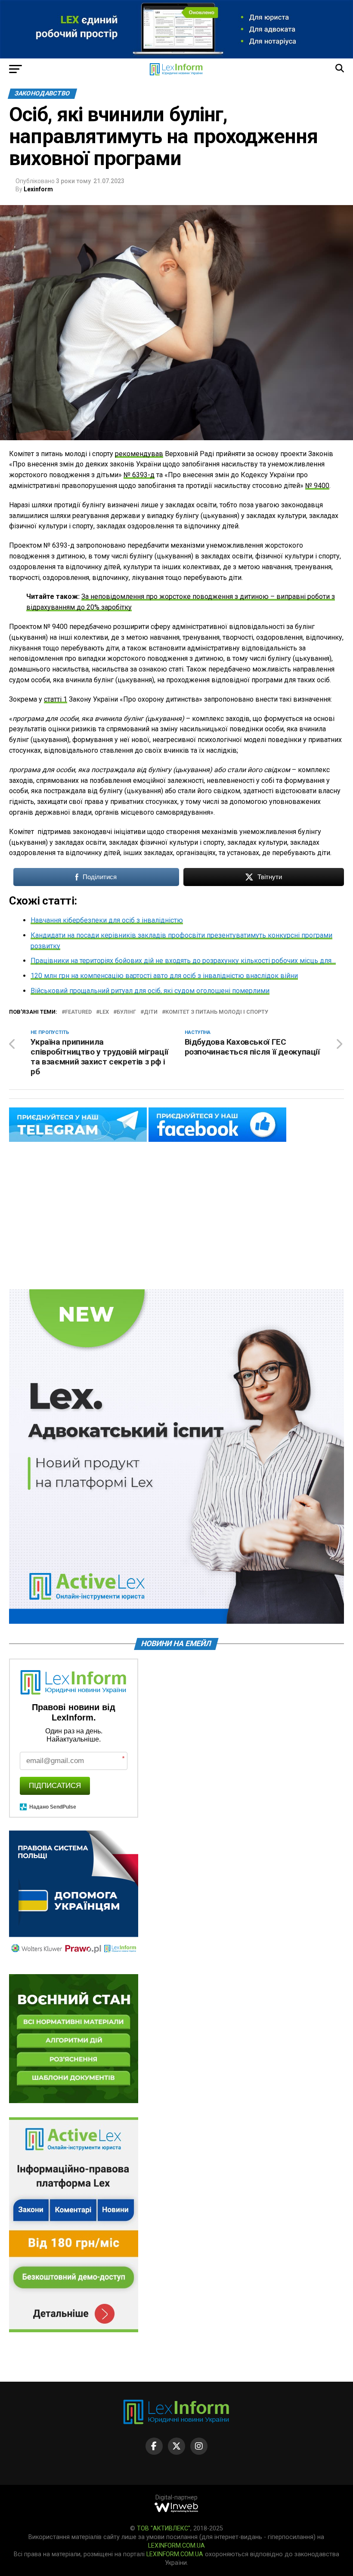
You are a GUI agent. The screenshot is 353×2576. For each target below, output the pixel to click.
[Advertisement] (176, 1216)
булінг (126, 1012)
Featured (78, 1012)
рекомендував (139, 454)
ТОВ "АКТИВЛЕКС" (164, 2528)
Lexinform (38, 189)
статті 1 (56, 699)
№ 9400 (317, 486)
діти (151, 1012)
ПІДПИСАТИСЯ (55, 1786)
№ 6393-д (139, 475)
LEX (104, 1012)
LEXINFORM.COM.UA (176, 2546)
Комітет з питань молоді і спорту (217, 1012)
